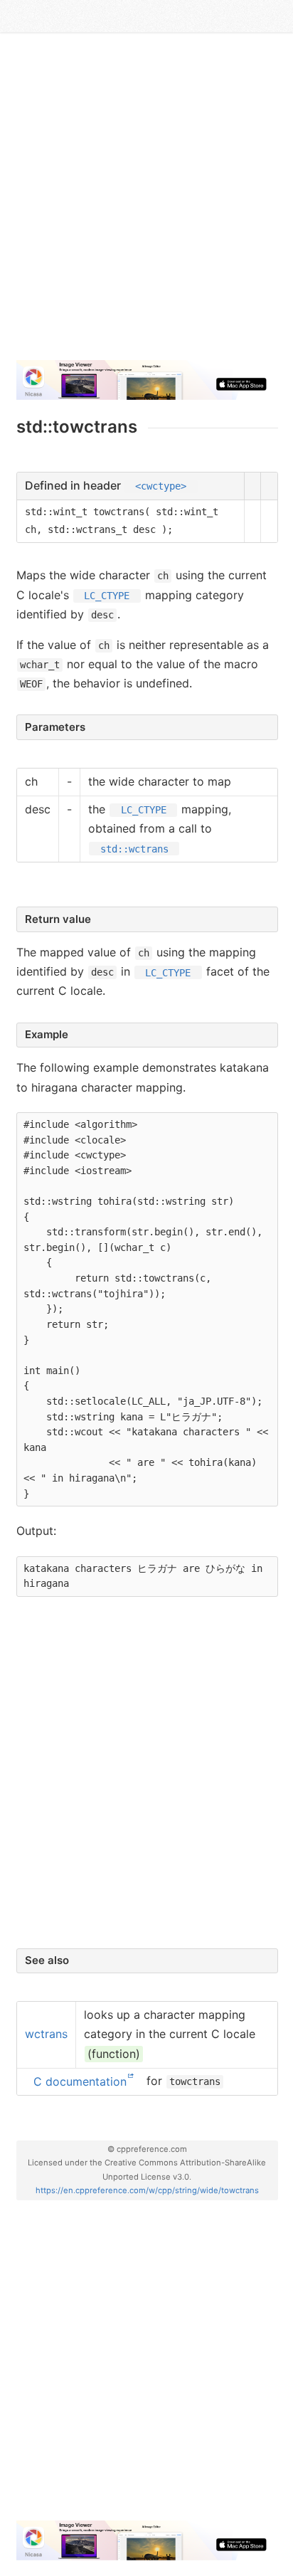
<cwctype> (161, 486)
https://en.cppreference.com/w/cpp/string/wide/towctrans (147, 2190)
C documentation (80, 2081)
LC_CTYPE (107, 596)
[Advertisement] (146, 202)
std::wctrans (134, 848)
